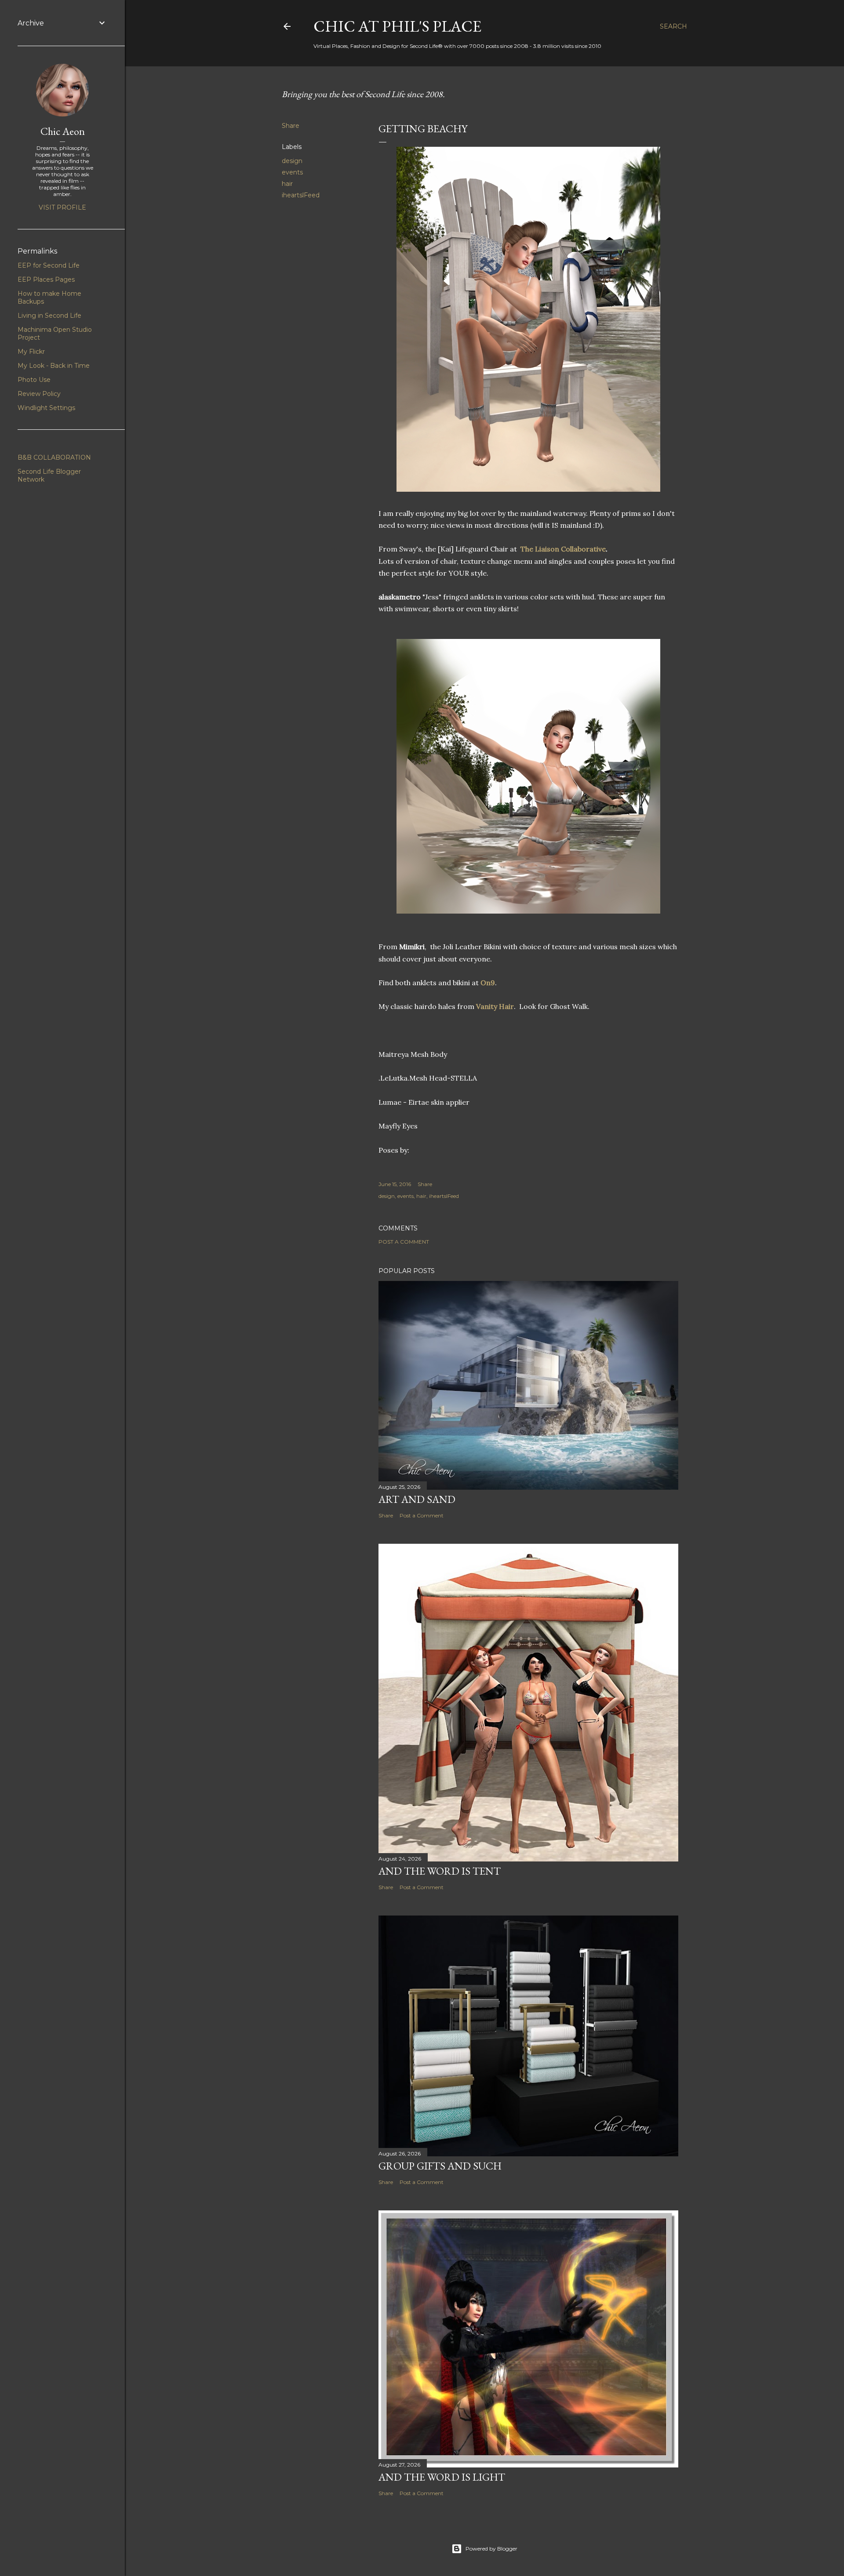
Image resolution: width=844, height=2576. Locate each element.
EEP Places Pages (46, 279)
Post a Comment (404, 1242)
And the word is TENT (440, 1871)
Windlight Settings (46, 408)
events (292, 172)
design (292, 161)
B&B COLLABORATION (54, 457)
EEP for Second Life (49, 265)
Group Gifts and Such (440, 2166)
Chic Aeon (63, 131)
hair (287, 184)
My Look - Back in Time (54, 366)
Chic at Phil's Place (397, 26)
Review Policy (39, 394)
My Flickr (31, 352)
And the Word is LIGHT (442, 2477)
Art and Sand (417, 1499)
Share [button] (291, 126)
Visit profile (62, 207)
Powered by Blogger (491, 2549)
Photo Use (34, 380)
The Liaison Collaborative (563, 549)
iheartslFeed (301, 195)
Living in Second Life (49, 316)
